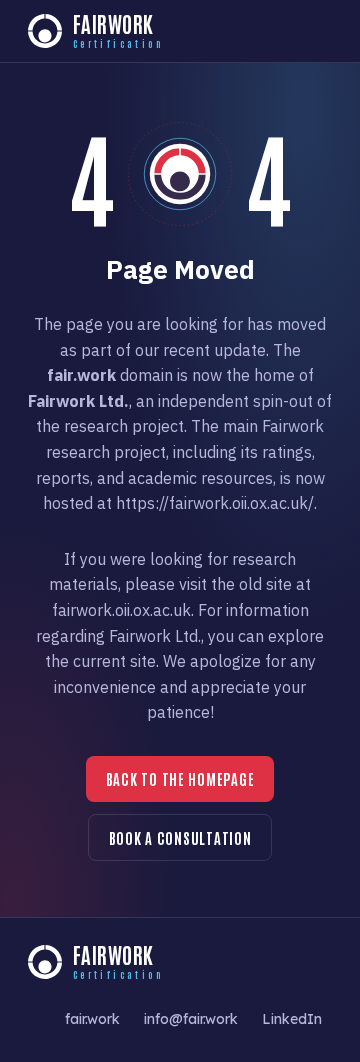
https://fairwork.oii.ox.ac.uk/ (215, 503)
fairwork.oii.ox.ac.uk (121, 610)
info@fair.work (191, 1018)
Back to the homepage (180, 778)
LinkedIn (292, 1018)
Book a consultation (180, 837)
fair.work (92, 1018)
